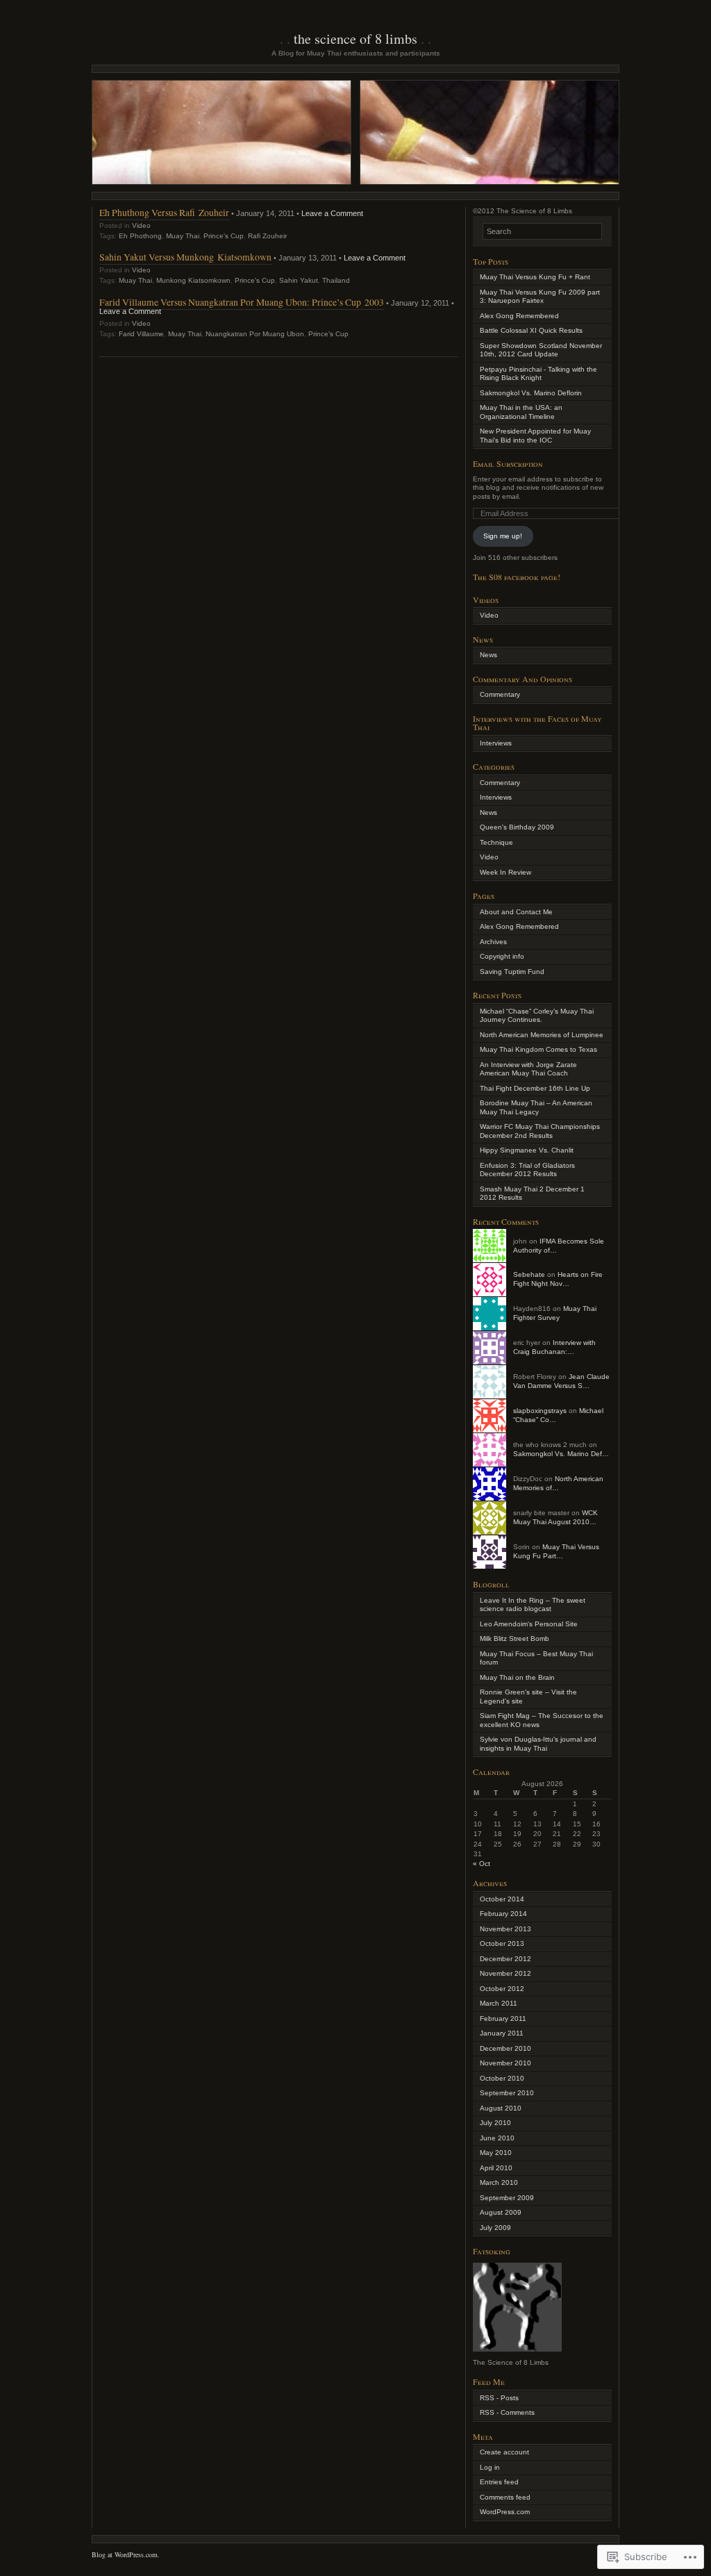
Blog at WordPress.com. (126, 2554)
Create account (504, 2452)
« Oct (482, 1864)
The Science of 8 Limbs (355, 39)
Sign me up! (503, 536)
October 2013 (502, 1943)
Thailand (336, 280)
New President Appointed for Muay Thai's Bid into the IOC (535, 436)
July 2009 (495, 2228)
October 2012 (502, 1989)
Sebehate (529, 1274)
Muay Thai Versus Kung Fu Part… (556, 1551)
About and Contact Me (516, 912)
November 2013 (505, 1929)
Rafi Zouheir (267, 236)
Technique (496, 842)
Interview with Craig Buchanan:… (554, 1347)
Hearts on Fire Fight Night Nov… (558, 1279)
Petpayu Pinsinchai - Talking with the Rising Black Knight (538, 374)
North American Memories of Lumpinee (542, 1035)
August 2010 (501, 2108)
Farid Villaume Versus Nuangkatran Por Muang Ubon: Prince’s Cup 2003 (242, 302)
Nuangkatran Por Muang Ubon (255, 334)
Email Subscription (508, 463)
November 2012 (505, 1973)
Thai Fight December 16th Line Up (535, 1088)
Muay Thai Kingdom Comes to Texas (538, 1049)
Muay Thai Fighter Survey (555, 1313)
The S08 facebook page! (517, 577)
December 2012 (505, 1959)
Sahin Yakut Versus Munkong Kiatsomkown (185, 257)
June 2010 (497, 2138)
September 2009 (507, 2198)
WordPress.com (505, 2512)
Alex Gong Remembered (519, 316)
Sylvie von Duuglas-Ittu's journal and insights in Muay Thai (538, 1744)
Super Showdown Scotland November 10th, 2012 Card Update (541, 350)
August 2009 (501, 2212)
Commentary (500, 694)
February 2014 (503, 1914)
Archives (493, 942)
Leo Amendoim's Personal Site (529, 1624)
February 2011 (503, 2018)
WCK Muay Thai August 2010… (555, 1517)
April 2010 (496, 2168)
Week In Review (505, 872)
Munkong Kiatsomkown (193, 280)
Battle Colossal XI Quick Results (531, 330)
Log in (490, 2467)
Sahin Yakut (299, 280)
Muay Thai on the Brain (517, 1677)
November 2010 (505, 2063)
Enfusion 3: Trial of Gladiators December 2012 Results (527, 1170)
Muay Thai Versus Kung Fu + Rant (535, 277)
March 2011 (499, 2003)
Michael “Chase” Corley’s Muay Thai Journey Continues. (537, 1016)
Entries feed (499, 2482)
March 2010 (499, 2182)
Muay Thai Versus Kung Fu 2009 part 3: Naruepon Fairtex (540, 297)
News (488, 655)
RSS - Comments (507, 2412)
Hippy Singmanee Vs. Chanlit (527, 1150)
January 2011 (502, 2033)
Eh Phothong (140, 236)
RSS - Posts (499, 2398)
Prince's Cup (224, 236)
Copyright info (502, 956)
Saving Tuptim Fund (512, 972)
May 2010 (496, 2153)
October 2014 (502, 1899)
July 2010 (495, 2123)
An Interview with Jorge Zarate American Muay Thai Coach (528, 1069)
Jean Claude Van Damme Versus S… (561, 1381)
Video (141, 225)
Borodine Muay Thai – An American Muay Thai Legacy (536, 1107)
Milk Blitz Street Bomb (515, 1638)
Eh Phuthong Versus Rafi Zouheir (164, 212)
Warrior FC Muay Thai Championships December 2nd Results (540, 1131)
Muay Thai (183, 236)
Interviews (496, 743)
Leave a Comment (332, 213)
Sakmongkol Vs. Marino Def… (561, 1454)
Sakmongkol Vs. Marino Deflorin (531, 393)
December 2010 (505, 2048)
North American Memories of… (558, 1483)
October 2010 (502, 2078)
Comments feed (505, 2497)
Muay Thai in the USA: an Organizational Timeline (521, 412)
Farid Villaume (141, 334)
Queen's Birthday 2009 (517, 827)
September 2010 (507, 2093)
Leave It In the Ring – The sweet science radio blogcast (533, 1605)
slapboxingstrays (540, 1411)
